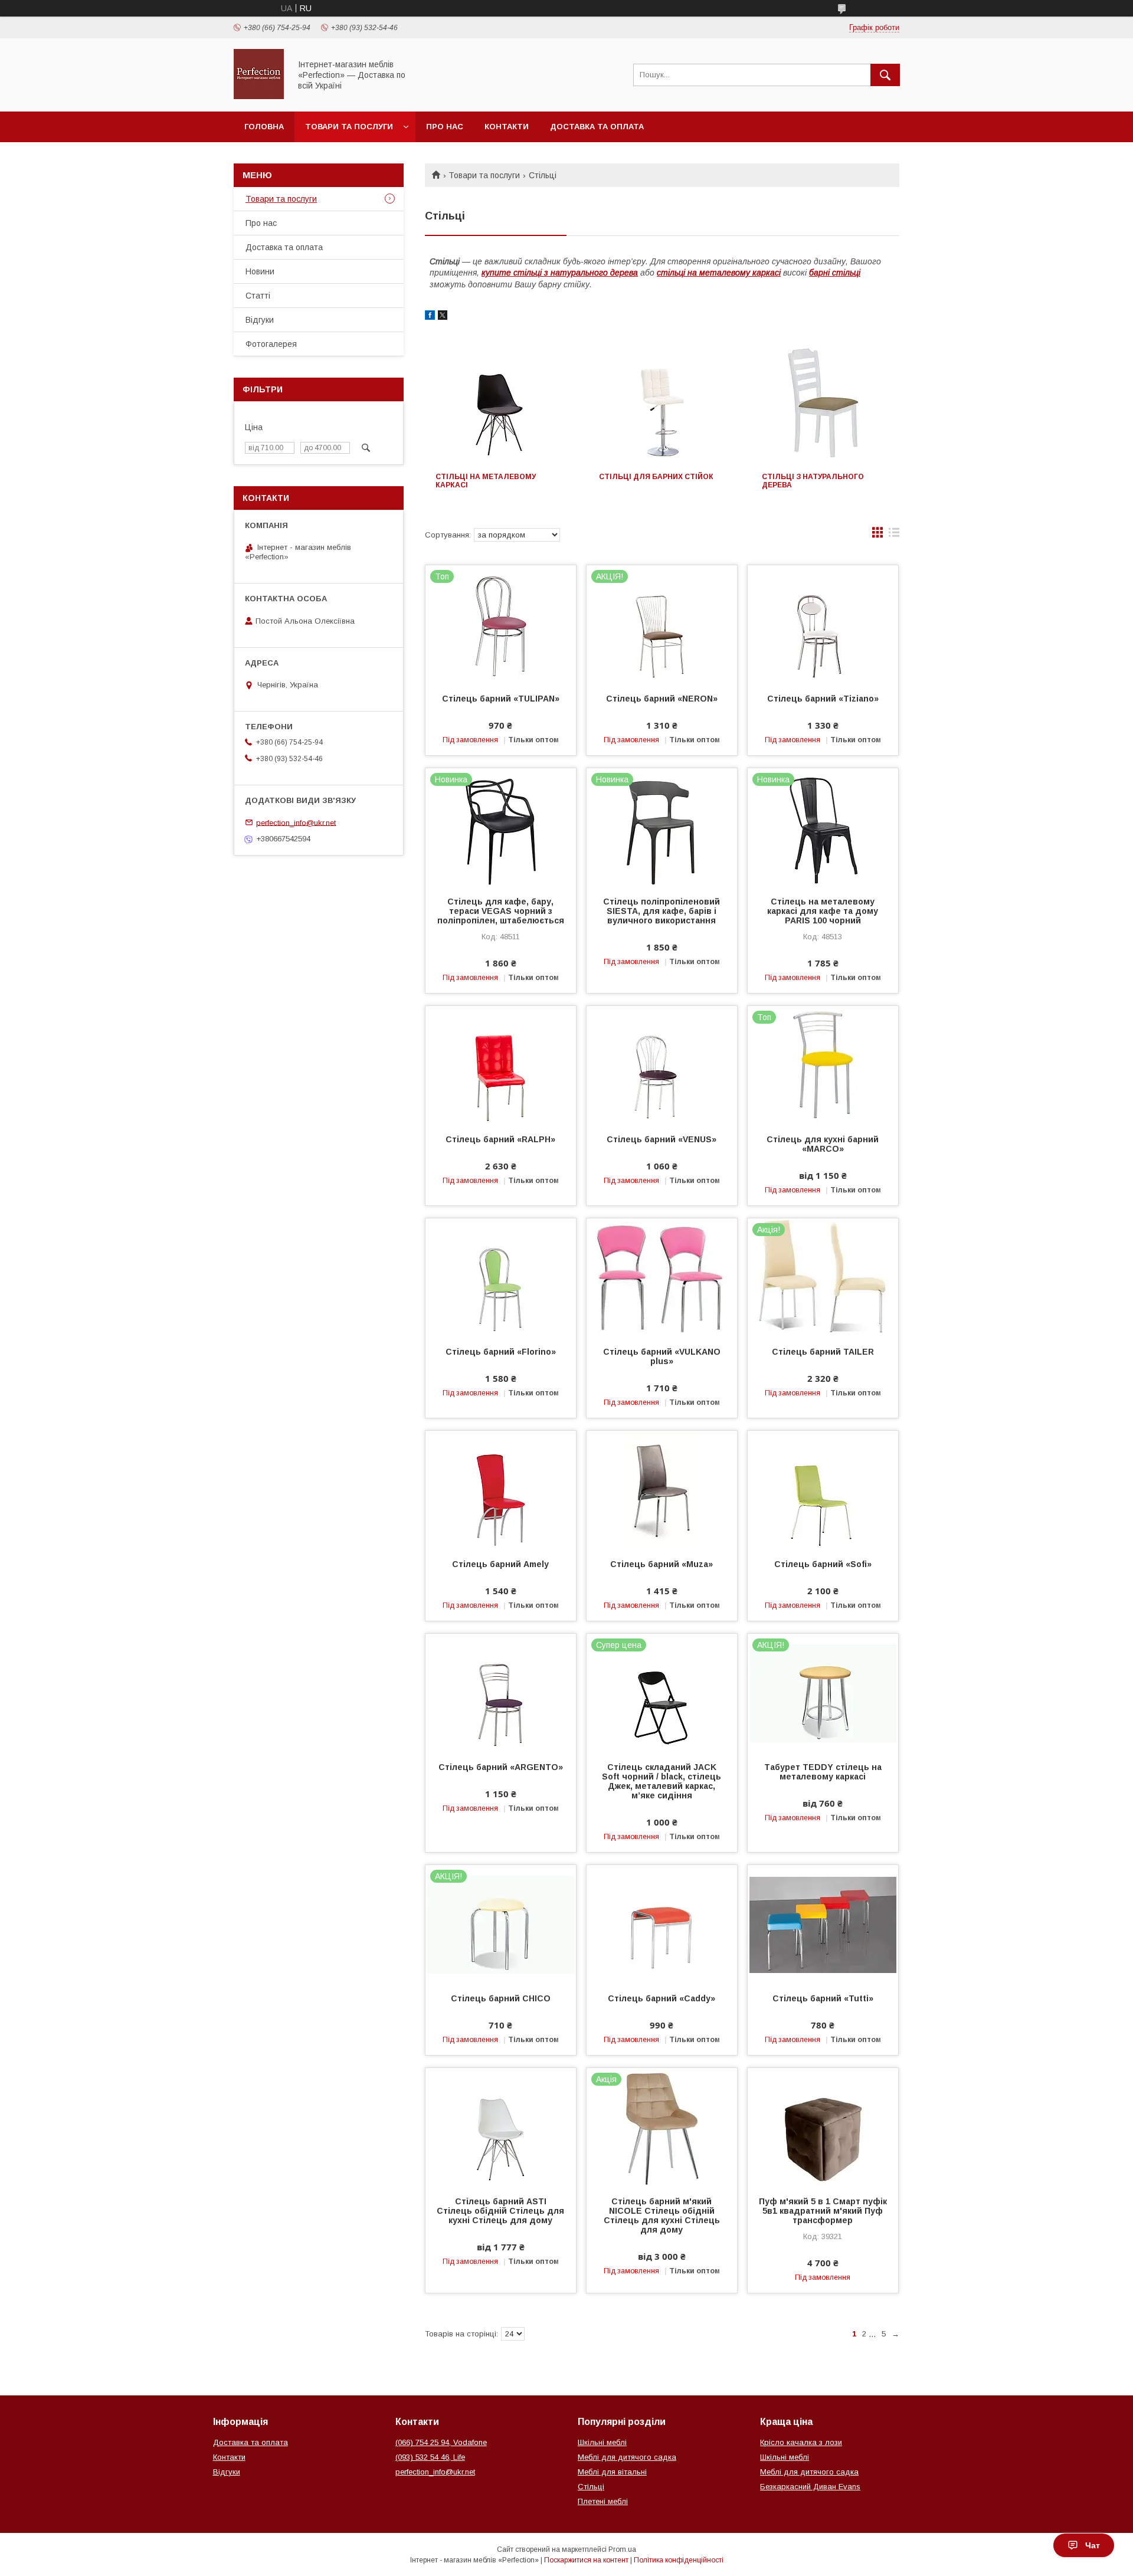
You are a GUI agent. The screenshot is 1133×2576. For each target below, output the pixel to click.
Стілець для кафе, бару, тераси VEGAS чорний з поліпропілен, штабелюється (501, 911)
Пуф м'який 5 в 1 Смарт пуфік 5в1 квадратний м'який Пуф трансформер (823, 2211)
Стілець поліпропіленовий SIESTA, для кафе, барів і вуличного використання (662, 911)
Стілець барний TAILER (823, 1352)
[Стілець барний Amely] (501, 1490)
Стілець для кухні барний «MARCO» (823, 1144)
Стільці (591, 2487)
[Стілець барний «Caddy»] (662, 1924)
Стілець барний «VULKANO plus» (662, 1356)
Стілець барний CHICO (501, 1998)
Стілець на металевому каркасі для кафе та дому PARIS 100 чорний (823, 911)
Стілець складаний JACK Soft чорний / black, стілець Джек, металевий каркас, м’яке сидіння (662, 1781)
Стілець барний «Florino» (501, 1352)
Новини (260, 271)
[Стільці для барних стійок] (662, 403)
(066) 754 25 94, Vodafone (441, 2442)
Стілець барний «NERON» (662, 699)
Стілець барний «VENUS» (662, 1139)
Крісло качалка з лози (801, 2442)
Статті (258, 296)
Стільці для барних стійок (656, 477)
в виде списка (894, 535)
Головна (264, 127)
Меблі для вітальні (612, 2472)
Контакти (507, 127)
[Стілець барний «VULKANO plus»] (662, 1277)
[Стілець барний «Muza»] (662, 1490)
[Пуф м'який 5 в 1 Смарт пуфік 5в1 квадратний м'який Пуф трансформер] (823, 2127)
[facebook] (430, 317)
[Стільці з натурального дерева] (825, 403)
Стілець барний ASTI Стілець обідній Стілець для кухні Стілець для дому (500, 2211)
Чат (1093, 2545)
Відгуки (260, 320)
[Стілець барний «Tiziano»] (823, 624)
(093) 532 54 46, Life (430, 2457)
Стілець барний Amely (500, 1564)
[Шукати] (885, 75)
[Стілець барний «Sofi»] (823, 1490)
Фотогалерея (271, 344)
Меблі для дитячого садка (627, 2457)
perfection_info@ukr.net (296, 822)
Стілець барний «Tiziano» (823, 699)
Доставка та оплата (597, 127)
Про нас (445, 127)
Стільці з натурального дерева (813, 481)
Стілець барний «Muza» (662, 1564)
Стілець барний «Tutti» (823, 1998)
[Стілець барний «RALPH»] (501, 1065)
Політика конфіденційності (679, 2560)
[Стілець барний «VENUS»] (662, 1065)
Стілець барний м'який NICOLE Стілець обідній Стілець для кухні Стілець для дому (662, 2216)
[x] (443, 317)
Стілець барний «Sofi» (823, 1564)
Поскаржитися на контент (586, 2560)
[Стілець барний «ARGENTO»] (501, 1693)
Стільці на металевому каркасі (486, 481)
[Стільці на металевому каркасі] (499, 403)
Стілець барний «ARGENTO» (501, 1767)
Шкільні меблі (602, 2442)
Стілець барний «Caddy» (662, 1998)
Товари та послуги (349, 127)
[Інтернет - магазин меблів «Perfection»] (259, 96)
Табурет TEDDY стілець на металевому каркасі (823, 1772)
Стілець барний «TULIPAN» (501, 699)
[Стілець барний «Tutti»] (823, 1924)
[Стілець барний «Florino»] (501, 1277)
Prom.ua (622, 2549)
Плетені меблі (603, 2501)
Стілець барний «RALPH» (500, 1139)
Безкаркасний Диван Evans (810, 2487)
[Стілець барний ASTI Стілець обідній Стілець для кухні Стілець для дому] (501, 2127)
